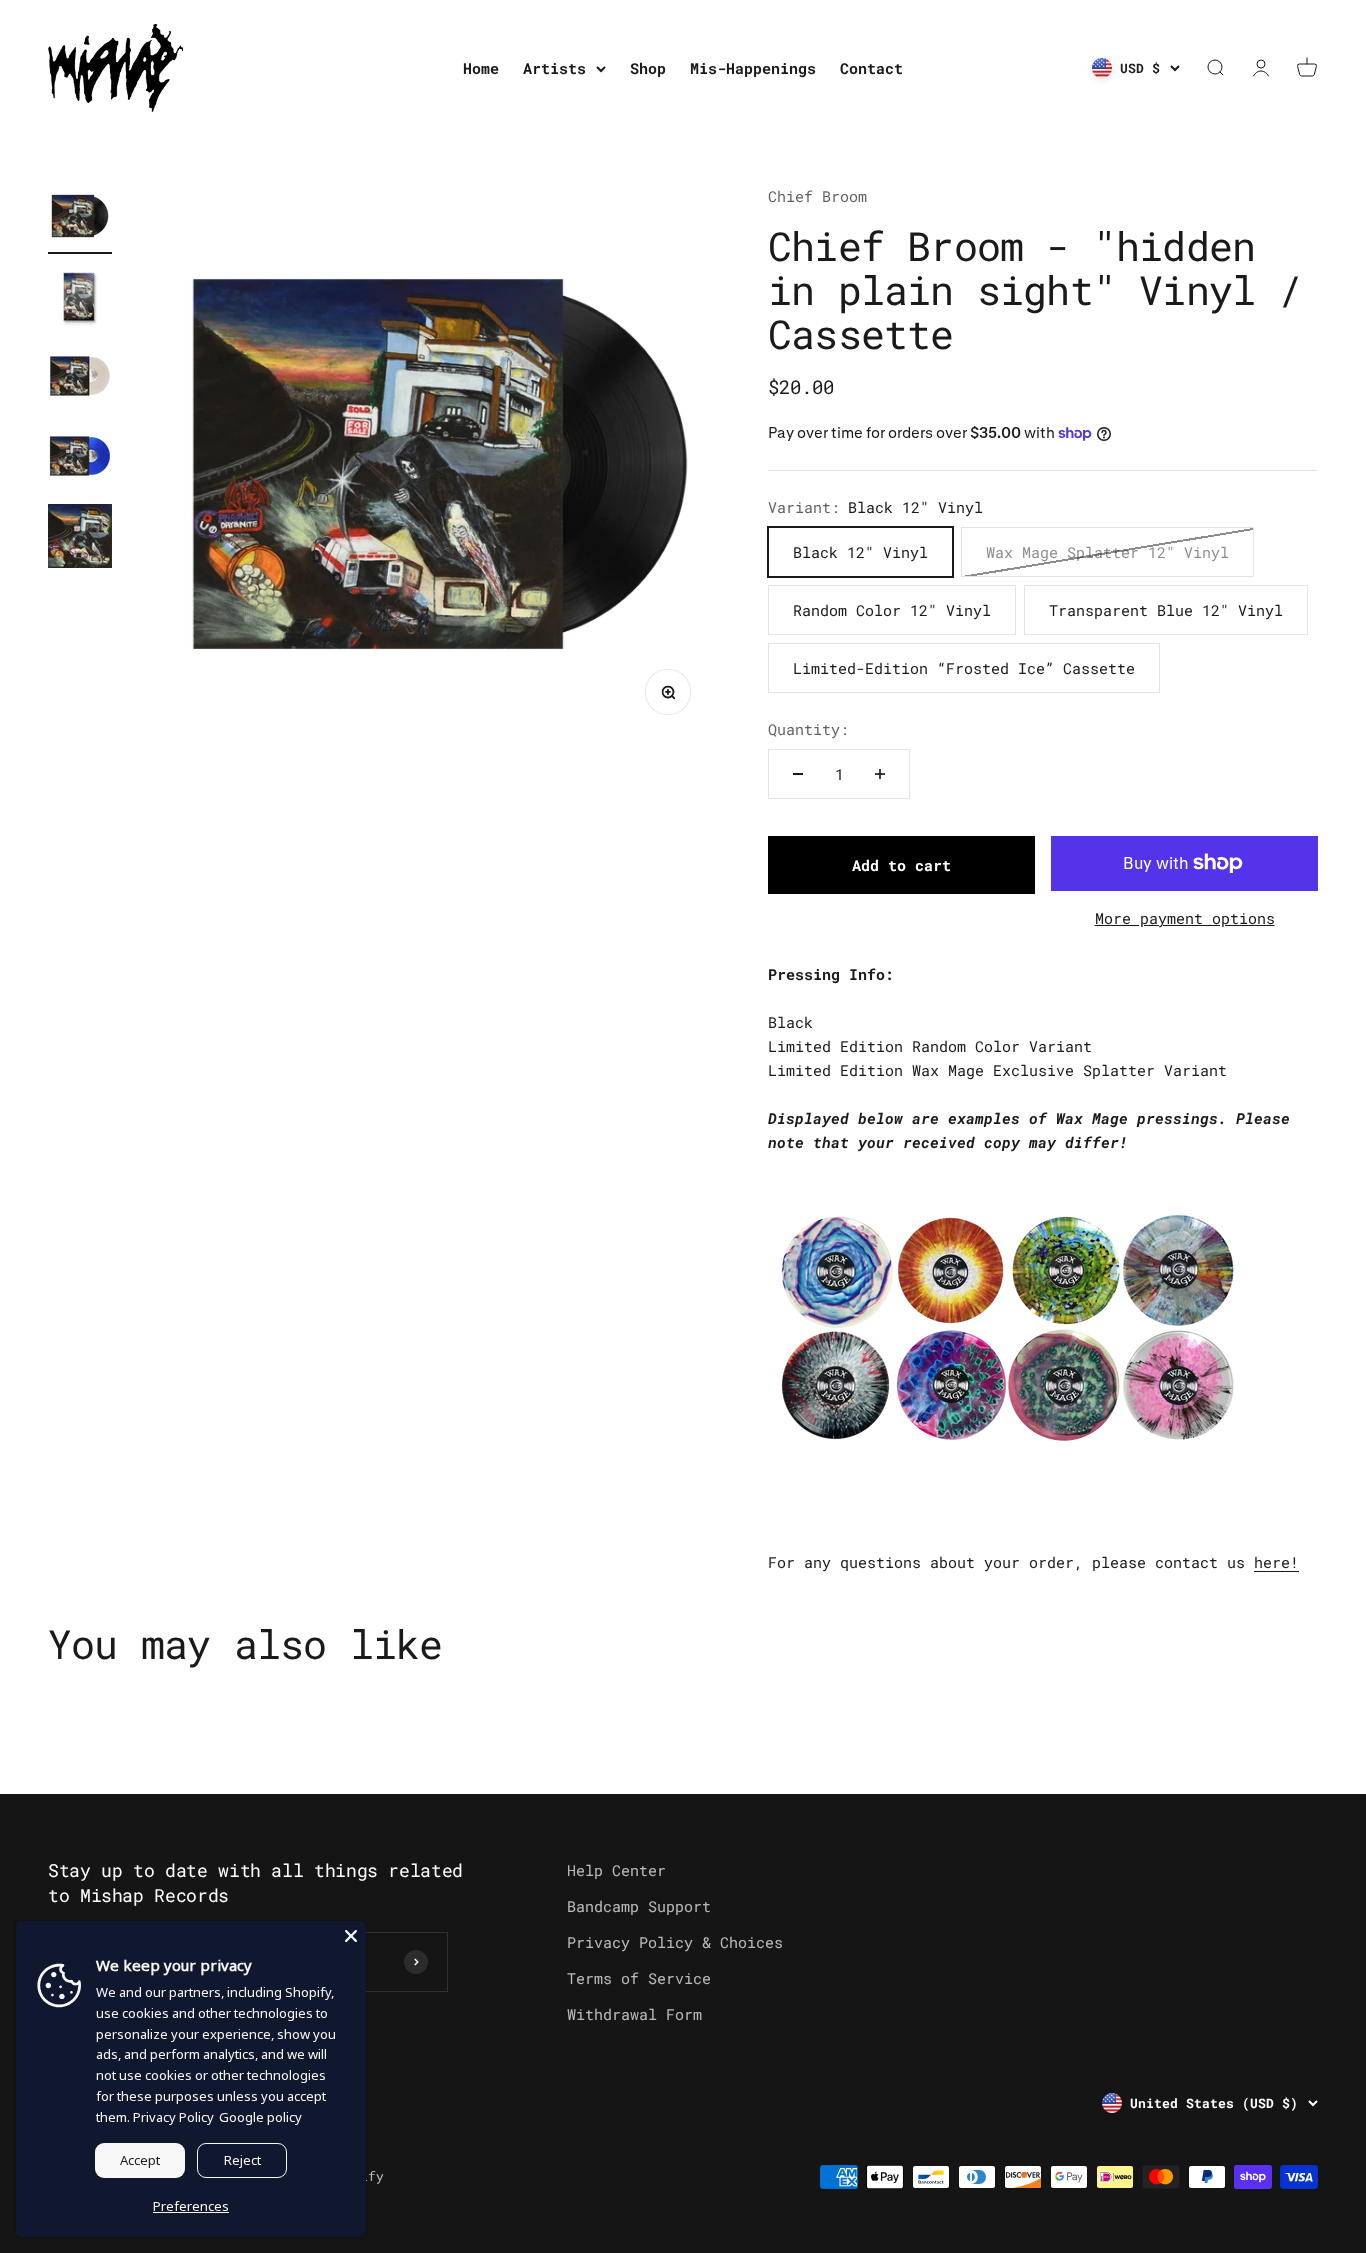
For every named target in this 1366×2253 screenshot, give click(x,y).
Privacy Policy (173, 2117)
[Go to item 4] (80, 459)
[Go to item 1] (80, 219)
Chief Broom (817, 196)
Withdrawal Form (634, 2014)
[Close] (351, 1936)
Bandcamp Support (639, 1906)
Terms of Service (639, 1978)
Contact (871, 68)
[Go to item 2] (80, 299)
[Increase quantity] (880, 774)
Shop (648, 68)
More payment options (1185, 918)
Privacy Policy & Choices (675, 1942)
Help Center (616, 1870)
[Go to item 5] (80, 539)
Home (481, 68)
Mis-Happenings (753, 68)
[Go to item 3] (80, 379)
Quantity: (808, 729)
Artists (554, 68)
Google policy (260, 2117)
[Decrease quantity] (798, 774)
